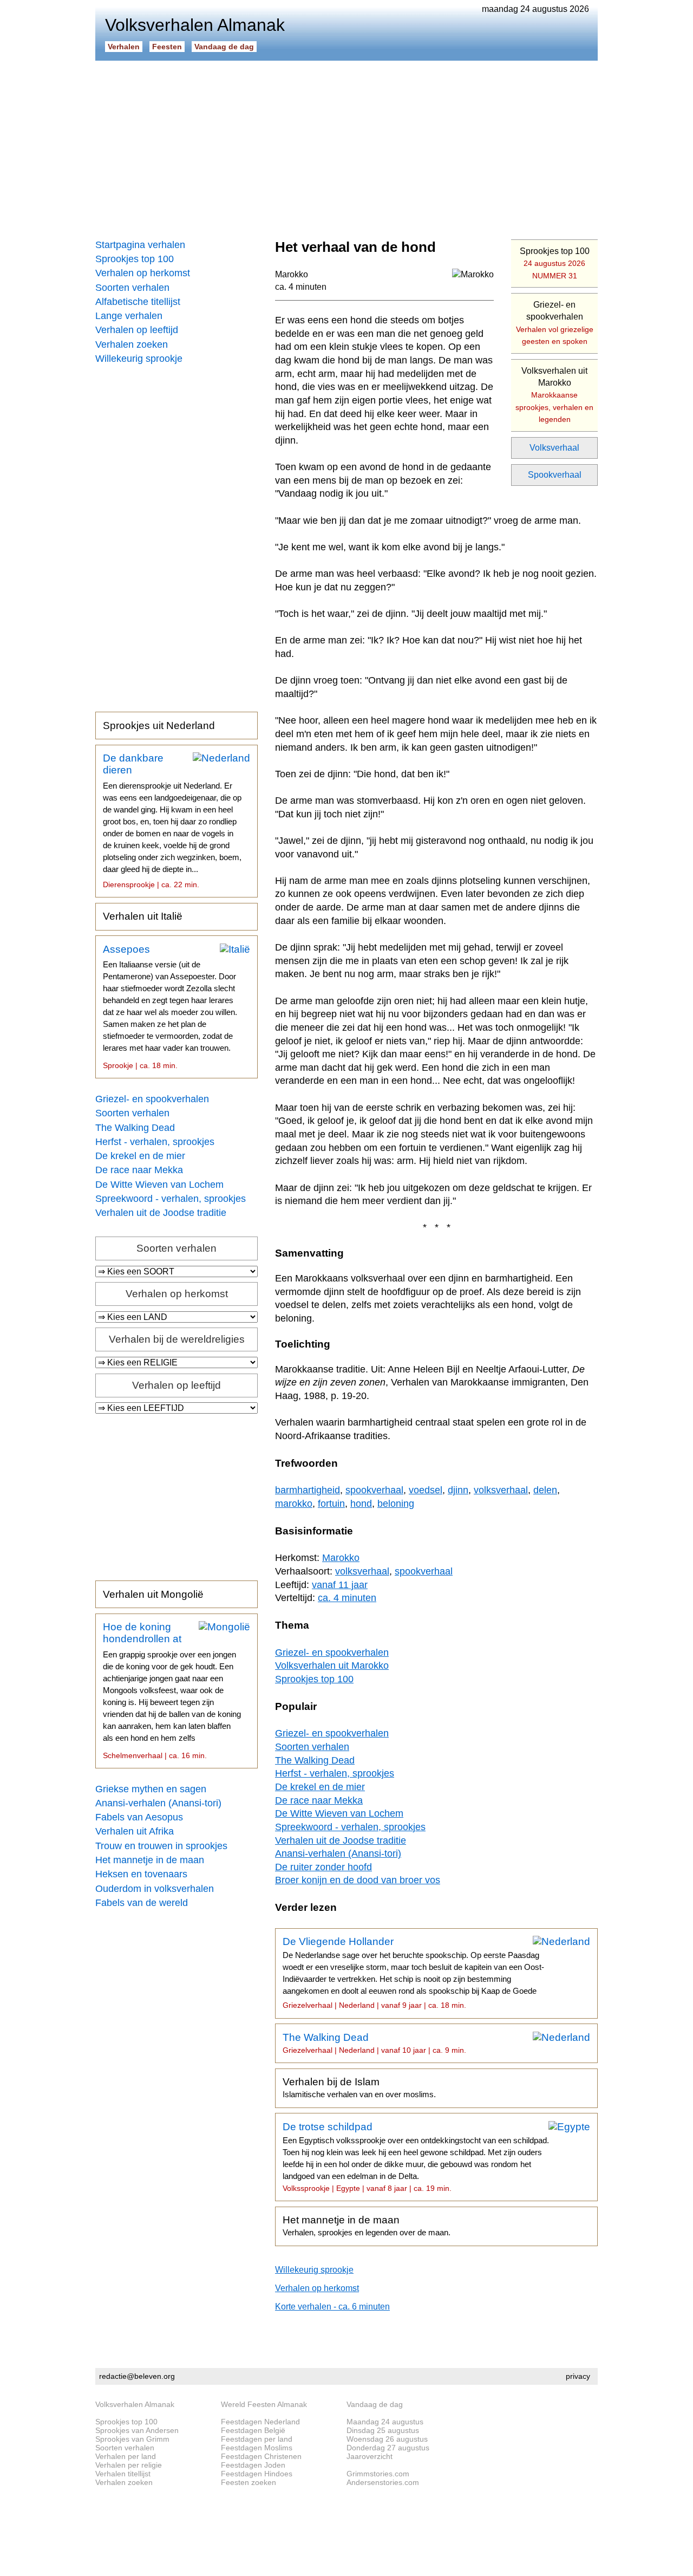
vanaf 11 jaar (340, 1585)
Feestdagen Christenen (261, 2456)
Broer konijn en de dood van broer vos (358, 1880)
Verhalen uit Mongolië (153, 1594)
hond (361, 1504)
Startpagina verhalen (140, 245)
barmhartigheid (308, 1490)
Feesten (167, 47)
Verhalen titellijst (123, 2474)
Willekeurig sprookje (139, 359)
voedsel (426, 1490)
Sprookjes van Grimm (132, 2439)
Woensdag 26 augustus (387, 2439)
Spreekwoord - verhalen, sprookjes (171, 1199)
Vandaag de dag (224, 47)
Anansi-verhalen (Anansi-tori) (158, 1803)
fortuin (331, 1504)
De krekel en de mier (140, 1156)
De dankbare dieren (172, 821)
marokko (294, 1504)
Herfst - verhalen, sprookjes (155, 1142)
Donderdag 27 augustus (388, 2448)
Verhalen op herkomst (143, 273)
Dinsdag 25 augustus (383, 2430)
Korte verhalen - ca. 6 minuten (332, 2307)
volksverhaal (501, 1490)
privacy (578, 2376)
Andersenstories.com (383, 2482)
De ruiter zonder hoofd (323, 1867)
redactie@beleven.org (137, 2376)
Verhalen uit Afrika (135, 1831)
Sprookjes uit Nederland (159, 726)
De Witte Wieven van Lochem (159, 1185)
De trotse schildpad (416, 2157)
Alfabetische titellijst (138, 302)
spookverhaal (374, 1490)
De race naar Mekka (139, 1170)
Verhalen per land (126, 2456)
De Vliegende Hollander (413, 1973)
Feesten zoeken (249, 2482)
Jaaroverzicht (370, 2456)
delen (545, 1490)
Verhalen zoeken (132, 344)
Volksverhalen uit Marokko (554, 395)
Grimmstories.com (378, 2474)
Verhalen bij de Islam (359, 2087)
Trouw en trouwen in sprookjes (161, 1846)
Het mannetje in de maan (150, 1860)
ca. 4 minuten (301, 287)
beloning (396, 1504)
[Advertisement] (346, 146)
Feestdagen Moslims (257, 2448)
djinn (458, 1490)
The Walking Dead (135, 1128)
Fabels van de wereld (142, 1903)
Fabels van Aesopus (139, 1817)
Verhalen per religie (129, 2465)
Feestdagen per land (257, 2439)
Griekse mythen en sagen (151, 1789)
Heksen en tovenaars (141, 1874)
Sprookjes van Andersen (137, 2430)
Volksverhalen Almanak (135, 2404)
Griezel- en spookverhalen (152, 1099)
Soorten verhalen (132, 288)
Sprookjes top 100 (135, 259)
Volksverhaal (554, 448)
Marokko (292, 274)
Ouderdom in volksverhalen (155, 1889)
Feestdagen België (253, 2430)
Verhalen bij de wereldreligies (177, 1339)
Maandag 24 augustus (385, 2422)
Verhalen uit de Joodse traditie (161, 1213)
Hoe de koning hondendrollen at (172, 1690)
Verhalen (124, 47)
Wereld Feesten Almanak (264, 2404)
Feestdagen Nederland (260, 2422)
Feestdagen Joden (253, 2465)
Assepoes (170, 1007)
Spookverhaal (555, 475)
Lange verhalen (129, 316)
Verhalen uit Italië (143, 916)
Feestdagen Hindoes (257, 2474)
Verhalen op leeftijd (137, 330)
